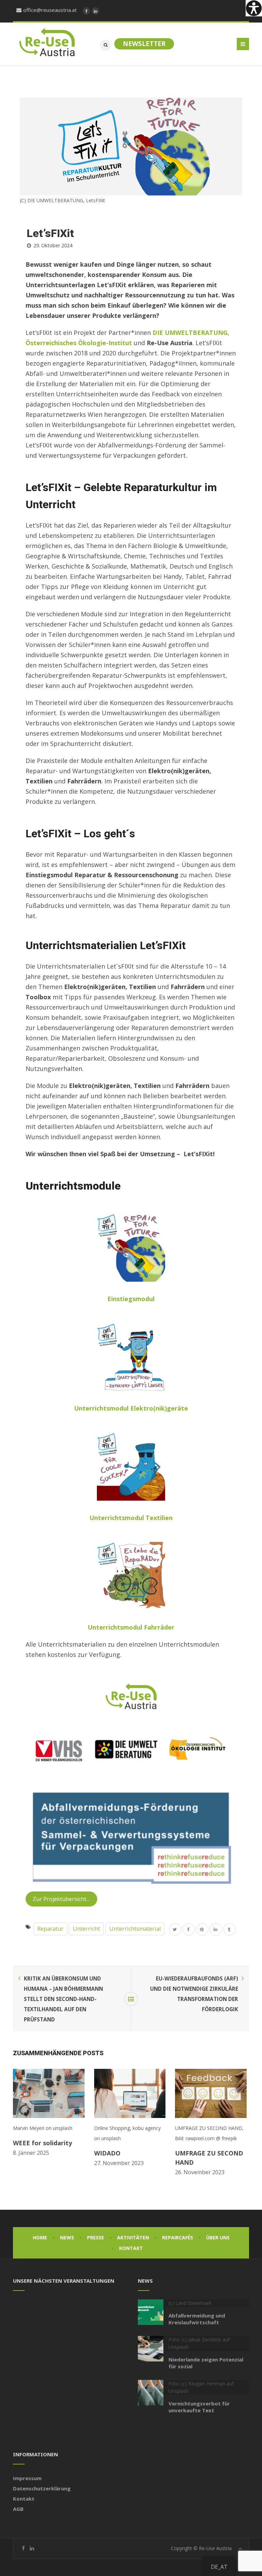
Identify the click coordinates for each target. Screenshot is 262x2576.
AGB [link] (18, 2509)
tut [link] (127, 343)
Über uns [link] (218, 2238)
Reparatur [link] (50, 1929)
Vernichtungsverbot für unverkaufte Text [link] (199, 2407)
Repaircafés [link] (178, 2238)
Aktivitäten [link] (133, 2238)
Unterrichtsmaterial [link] (135, 1929)
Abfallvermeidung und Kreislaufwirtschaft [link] (197, 2319)
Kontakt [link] (131, 2248)
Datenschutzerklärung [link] (42, 2488)
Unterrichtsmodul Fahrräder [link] (131, 1627)
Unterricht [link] (86, 1929)
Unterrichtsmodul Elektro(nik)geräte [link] (131, 1408)
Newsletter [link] (144, 44)
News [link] (67, 2238)
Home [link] (40, 2238)
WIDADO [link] (107, 2153)
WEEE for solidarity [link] (42, 2143)
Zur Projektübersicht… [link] (61, 1899)
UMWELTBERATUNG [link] (196, 333)
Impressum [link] (27, 2478)
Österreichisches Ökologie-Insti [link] (74, 343)
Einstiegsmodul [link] (131, 1299)
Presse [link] (96, 2238)
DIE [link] (159, 333)
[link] (254, 8)
